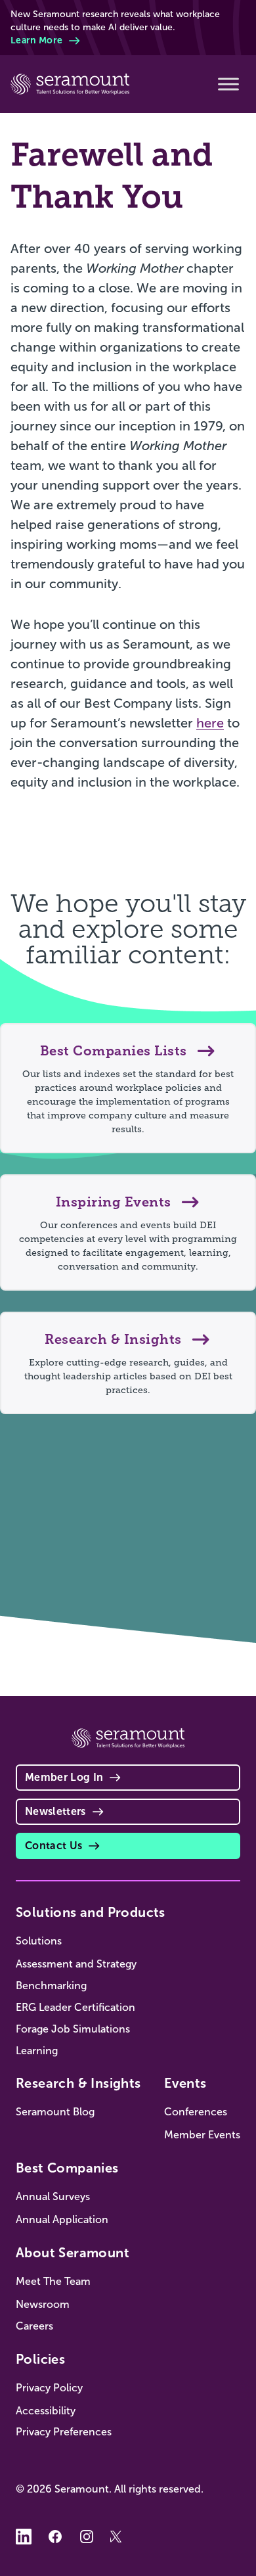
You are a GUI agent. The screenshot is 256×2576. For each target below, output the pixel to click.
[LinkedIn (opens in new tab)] (24, 2537)
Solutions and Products (91, 1912)
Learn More (36, 40)
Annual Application (62, 2219)
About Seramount (73, 2253)
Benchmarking (51, 1986)
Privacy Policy (49, 2388)
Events (185, 2083)
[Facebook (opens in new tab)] (55, 2537)
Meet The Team (53, 2281)
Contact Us (53, 1846)
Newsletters (55, 1811)
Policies (40, 2359)
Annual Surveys (53, 2196)
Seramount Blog (55, 2112)
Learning (37, 2051)
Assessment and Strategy (76, 1964)
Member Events (202, 2135)
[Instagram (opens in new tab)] (87, 2537)
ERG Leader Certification (75, 2007)
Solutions (39, 1941)
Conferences (196, 2112)
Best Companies (67, 2168)
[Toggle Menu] (228, 84)
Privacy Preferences (64, 2432)
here (210, 723)
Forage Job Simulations (73, 2029)
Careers (34, 2326)
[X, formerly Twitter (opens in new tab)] (118, 2537)
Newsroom (43, 2304)
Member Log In (64, 1777)
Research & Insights (78, 2083)
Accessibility (46, 2411)
